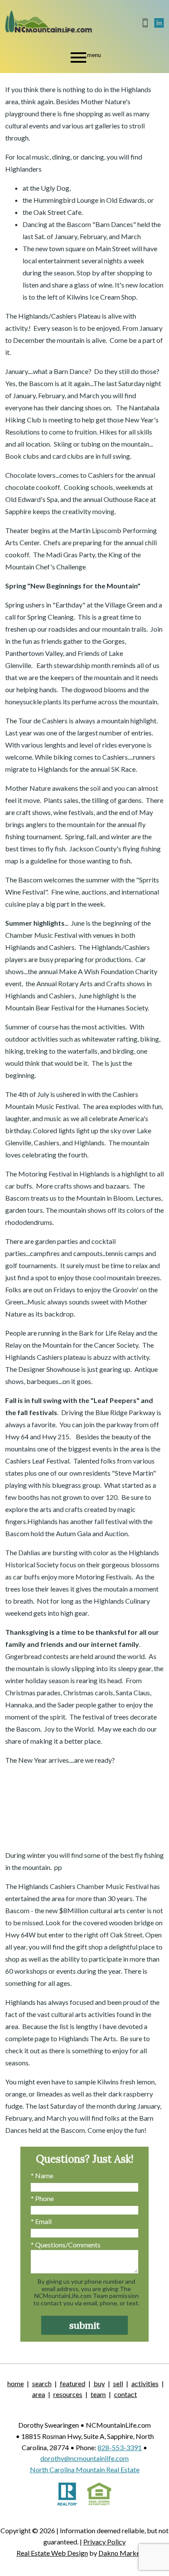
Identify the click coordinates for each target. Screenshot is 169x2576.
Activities (145, 2383)
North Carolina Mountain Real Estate (85, 2469)
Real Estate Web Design (52, 2553)
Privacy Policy (104, 2542)
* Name (42, 2175)
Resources (68, 2394)
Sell (118, 2383)
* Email (41, 2221)
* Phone (42, 2198)
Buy (99, 2383)
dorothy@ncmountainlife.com (84, 2458)
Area (39, 2394)
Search (42, 2383)
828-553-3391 (120, 2447)
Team (98, 2394)
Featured (73, 2383)
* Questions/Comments (66, 2245)
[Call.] (146, 23)
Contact (125, 2394)
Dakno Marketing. (126, 2553)
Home (16, 2383)
